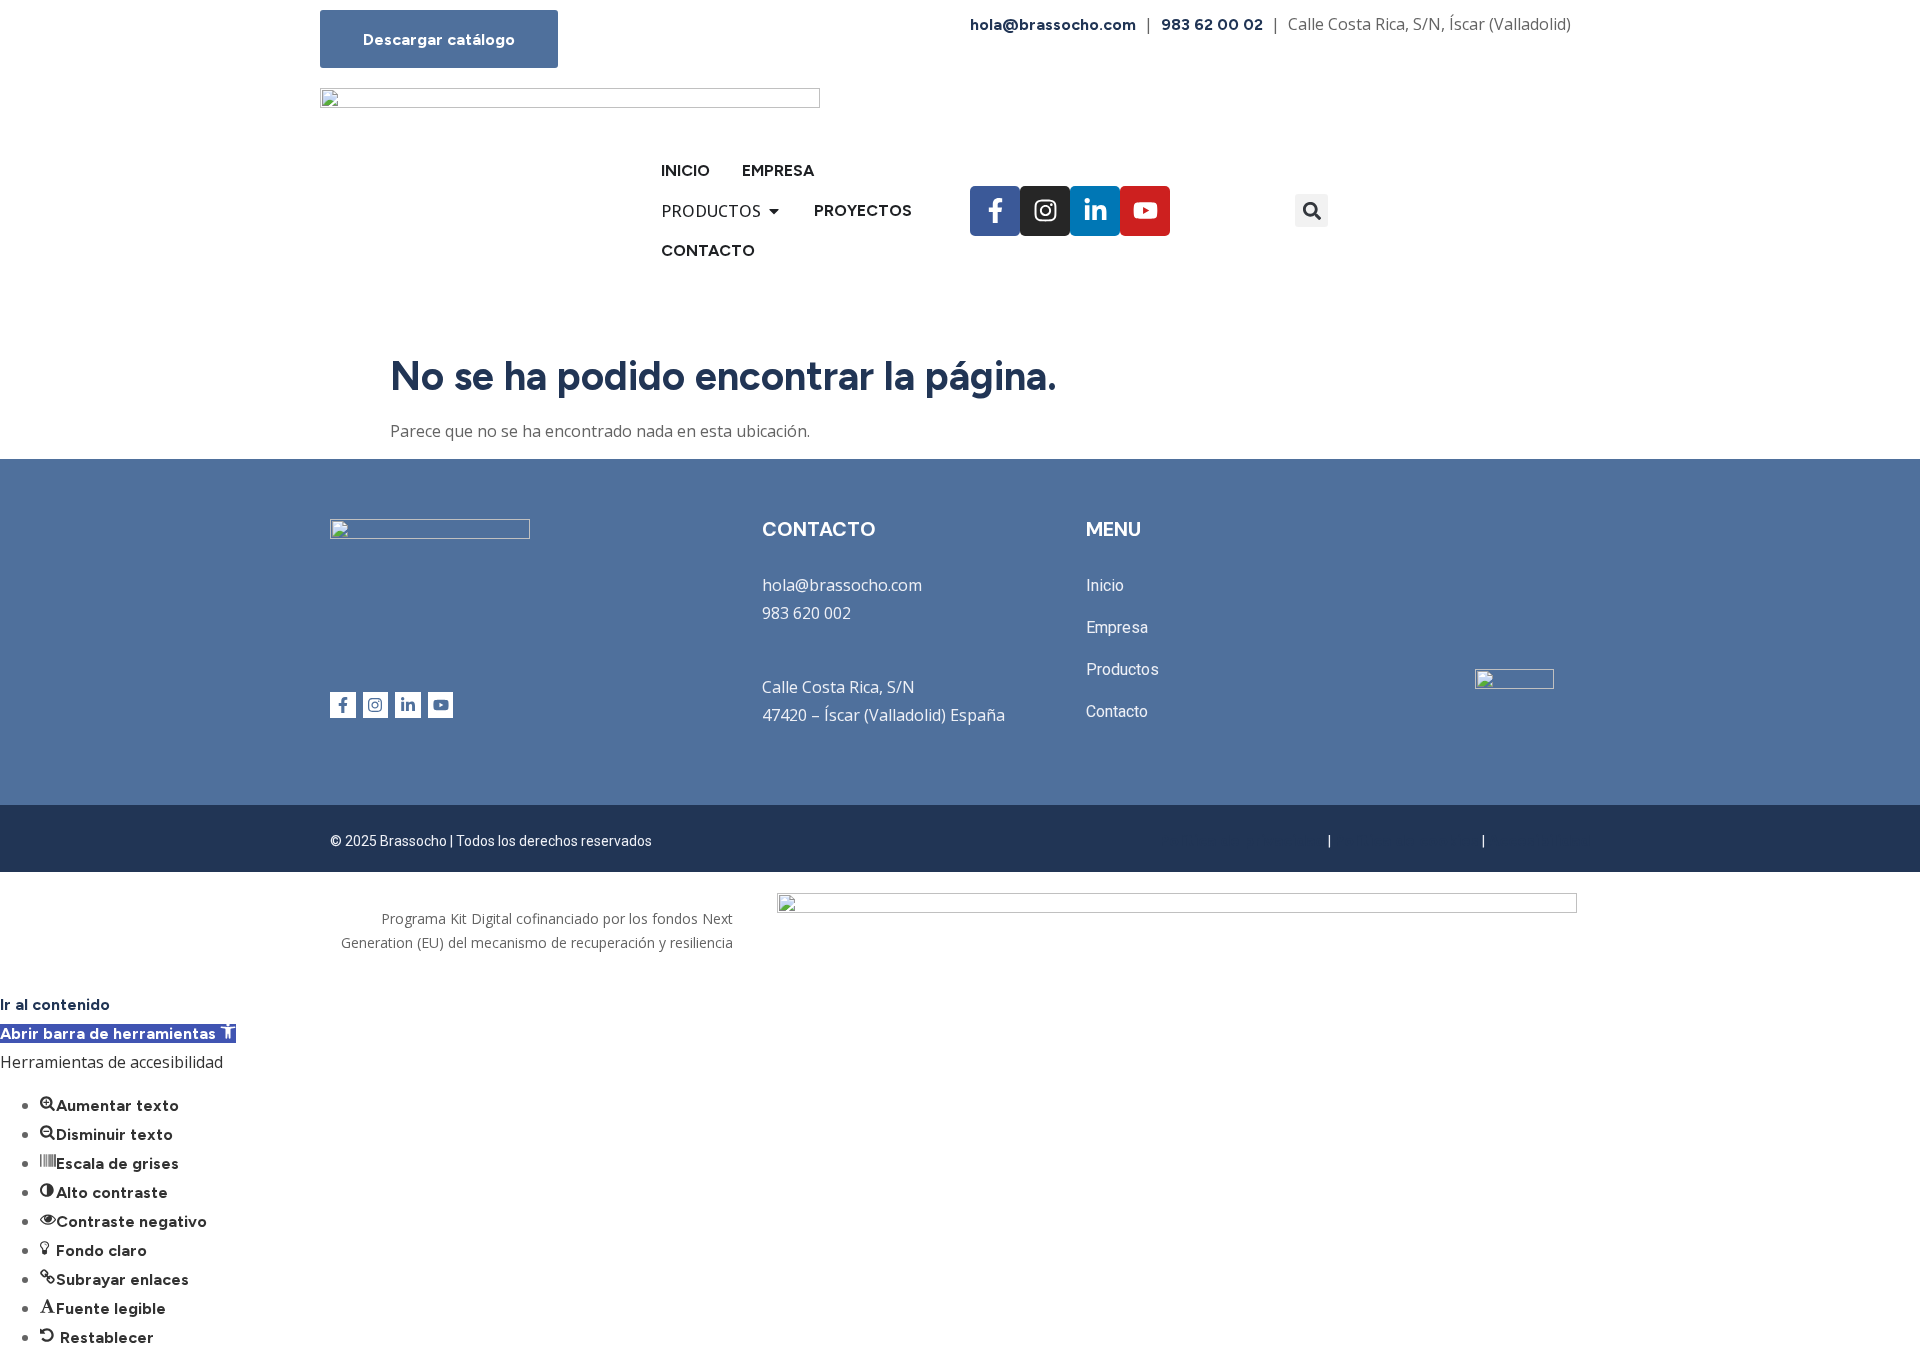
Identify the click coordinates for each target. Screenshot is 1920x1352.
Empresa (1117, 627)
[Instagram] (1045, 211)
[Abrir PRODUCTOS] (774, 211)
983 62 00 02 (1212, 24)
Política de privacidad (1242, 840)
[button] (1311, 210)
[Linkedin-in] (1095, 211)
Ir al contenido (55, 1004)
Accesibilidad (1539, 840)
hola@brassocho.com (1053, 24)
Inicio (1105, 585)
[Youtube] (1145, 211)
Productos (1122, 669)
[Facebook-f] (995, 211)
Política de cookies (1406, 840)
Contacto (1117, 711)
